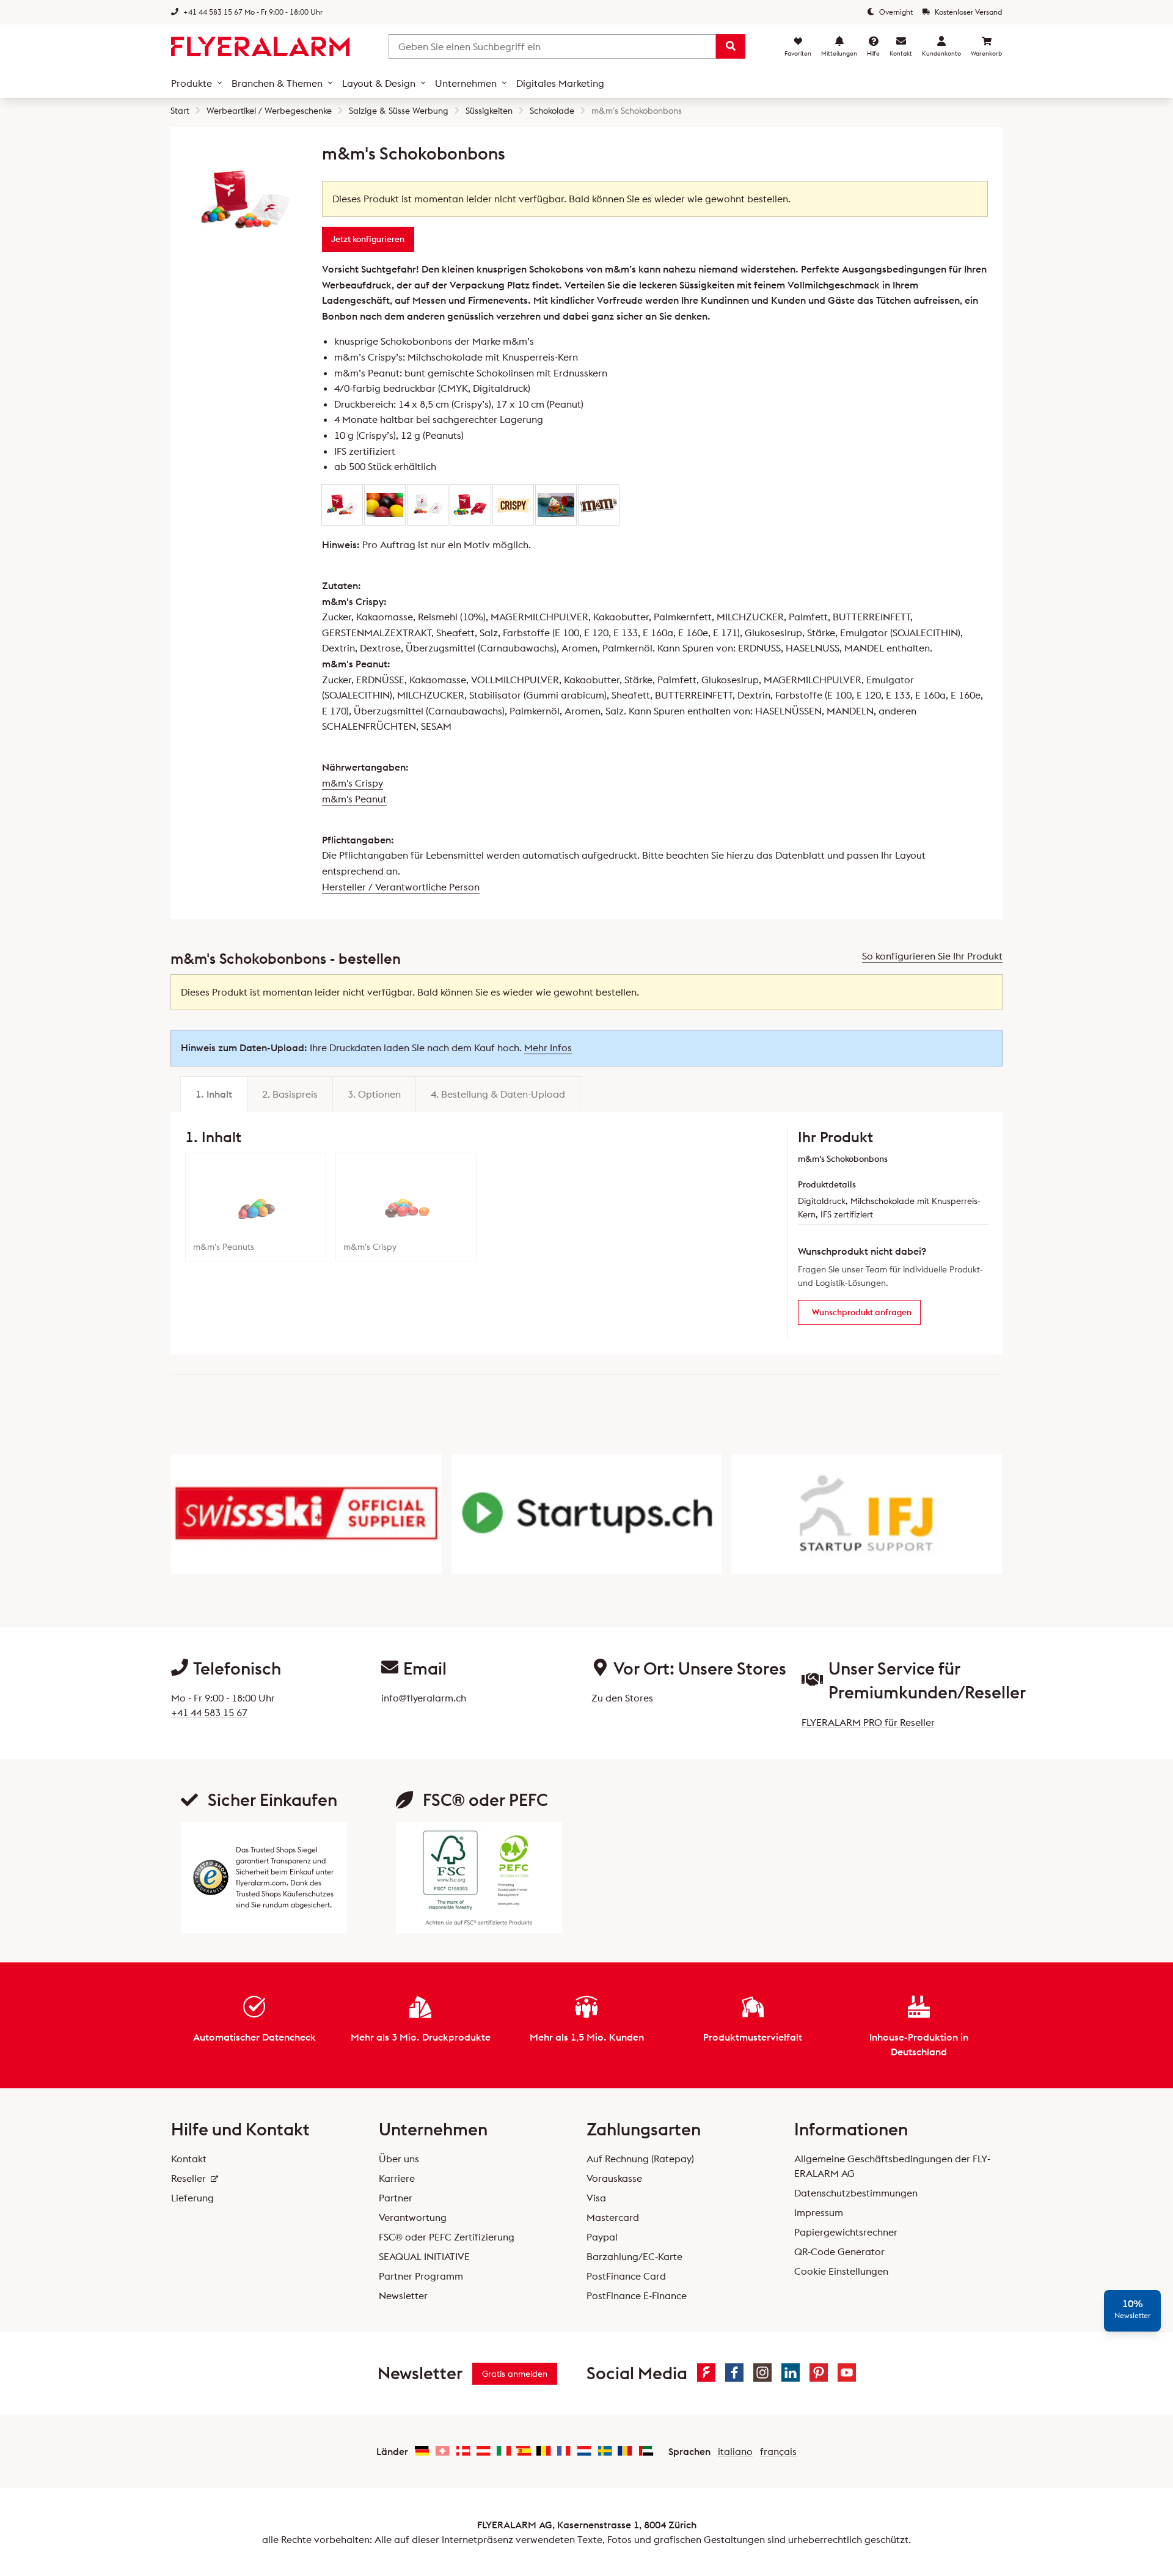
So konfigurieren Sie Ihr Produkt (932, 956)
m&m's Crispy (353, 783)
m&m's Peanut (354, 799)
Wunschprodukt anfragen (862, 1312)
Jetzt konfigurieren (368, 239)
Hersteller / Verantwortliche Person (401, 887)
